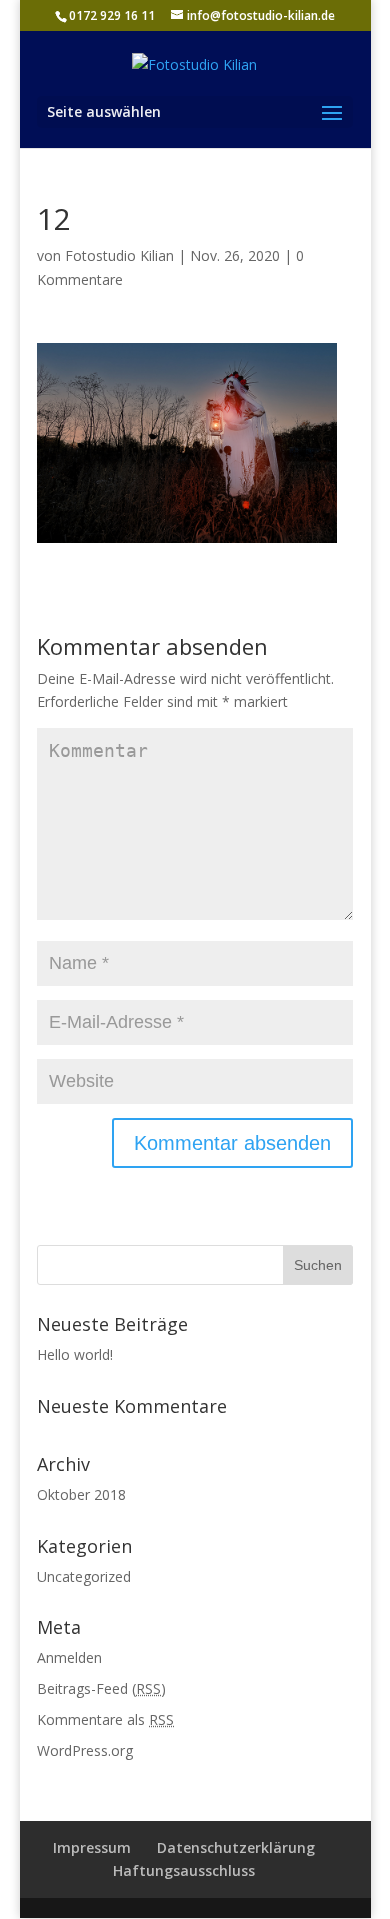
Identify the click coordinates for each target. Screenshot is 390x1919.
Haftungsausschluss (184, 1870)
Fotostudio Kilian (119, 255)
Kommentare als (105, 1719)
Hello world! (75, 1354)
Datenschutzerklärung (236, 1847)
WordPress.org (85, 1750)
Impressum (92, 1847)
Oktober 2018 (81, 1494)
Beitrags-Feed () (101, 1688)
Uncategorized (84, 1576)
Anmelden (69, 1657)
